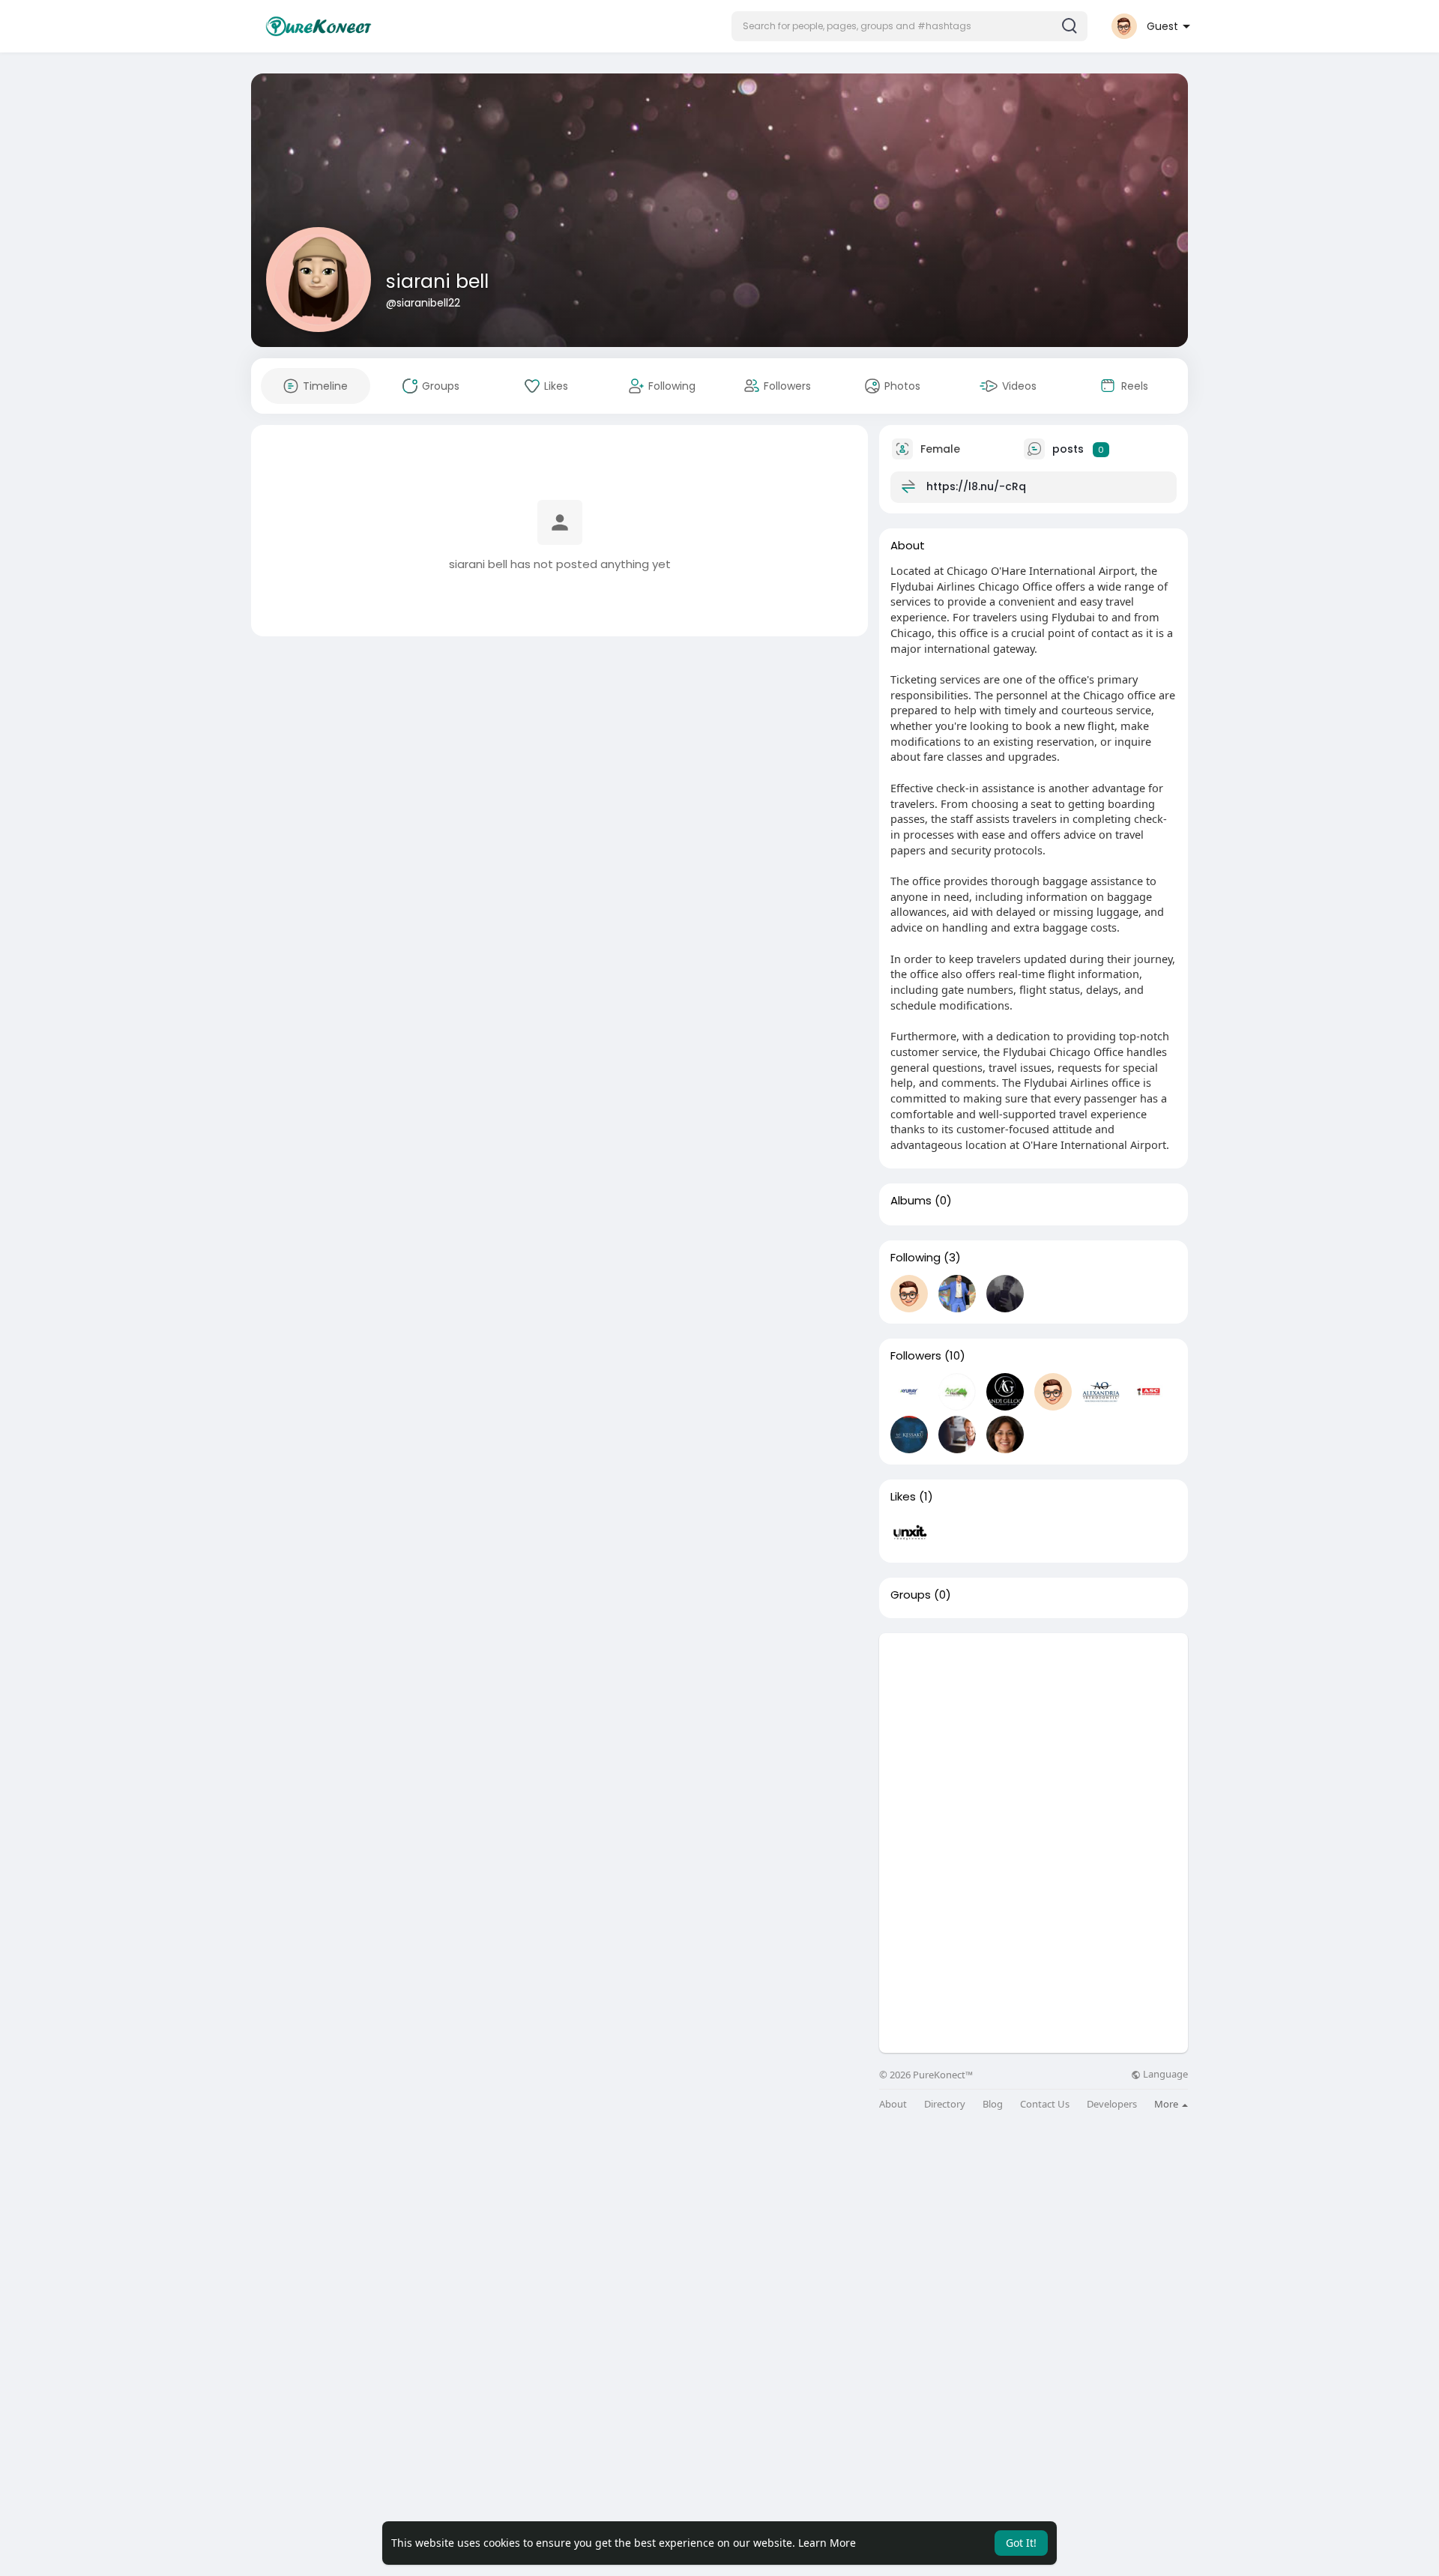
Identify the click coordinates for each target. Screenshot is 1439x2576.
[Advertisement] (1034, 1738)
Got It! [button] (1021, 2543)
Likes (903, 1497)
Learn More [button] (827, 2543)
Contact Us (1045, 2104)
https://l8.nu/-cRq (976, 486)
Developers (1112, 2104)
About (893, 2104)
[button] (909, 26)
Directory (945, 2104)
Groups (911, 1595)
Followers (916, 1356)
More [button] (1167, 2104)
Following (915, 1258)
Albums (911, 1201)
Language (1164, 2074)
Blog (993, 2104)
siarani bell (437, 281)
